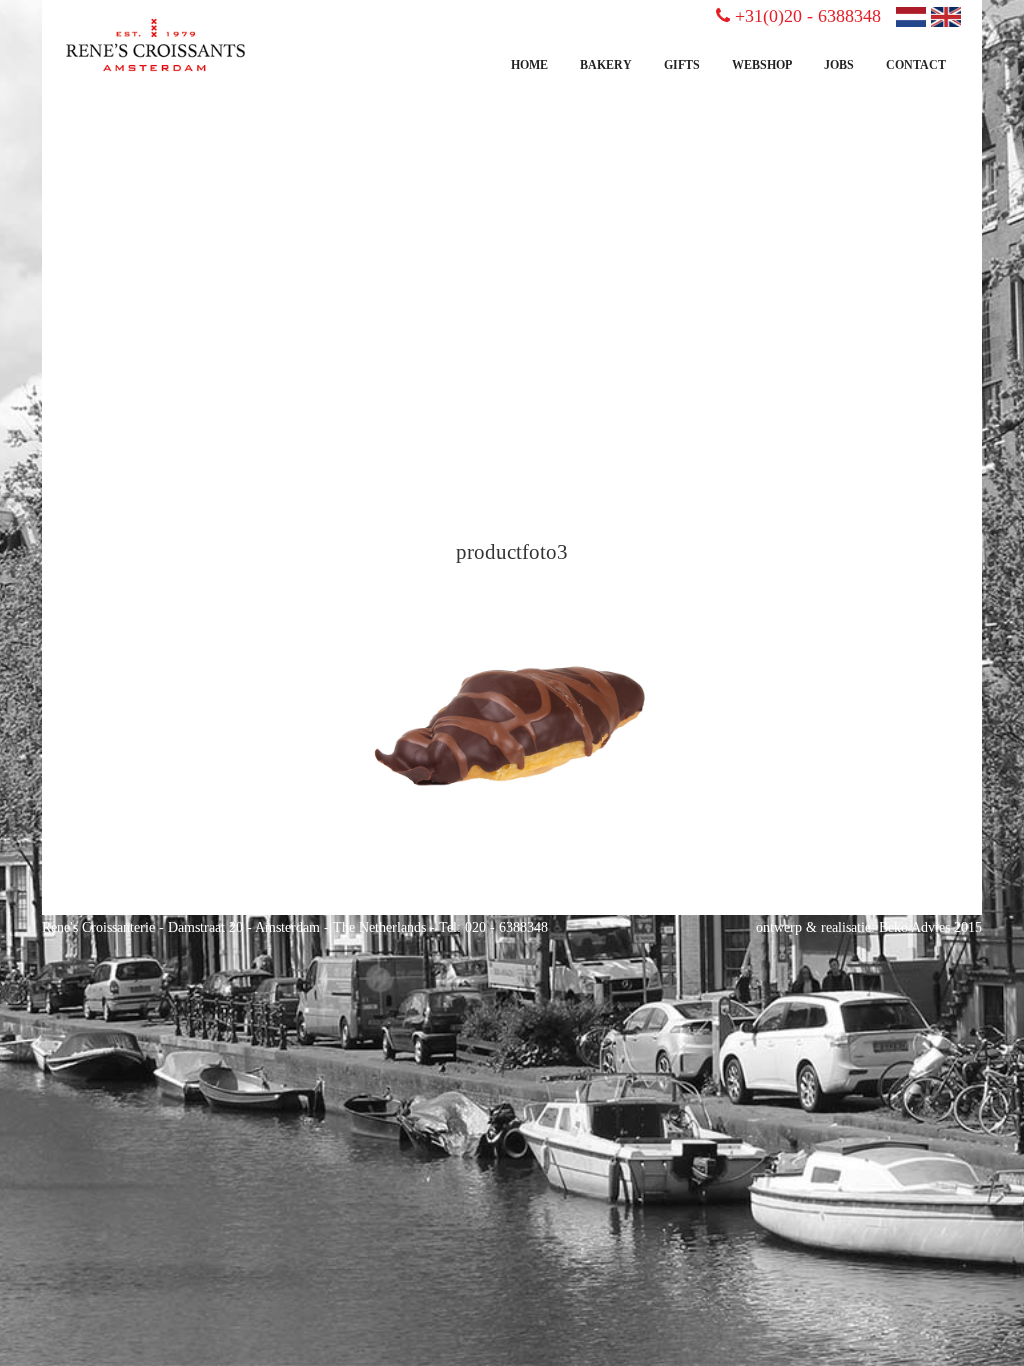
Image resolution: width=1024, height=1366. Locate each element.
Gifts (682, 65)
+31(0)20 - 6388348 (808, 16)
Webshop (762, 65)
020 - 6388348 (506, 927)
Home (529, 65)
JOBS (839, 65)
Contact (916, 65)
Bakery (606, 65)
